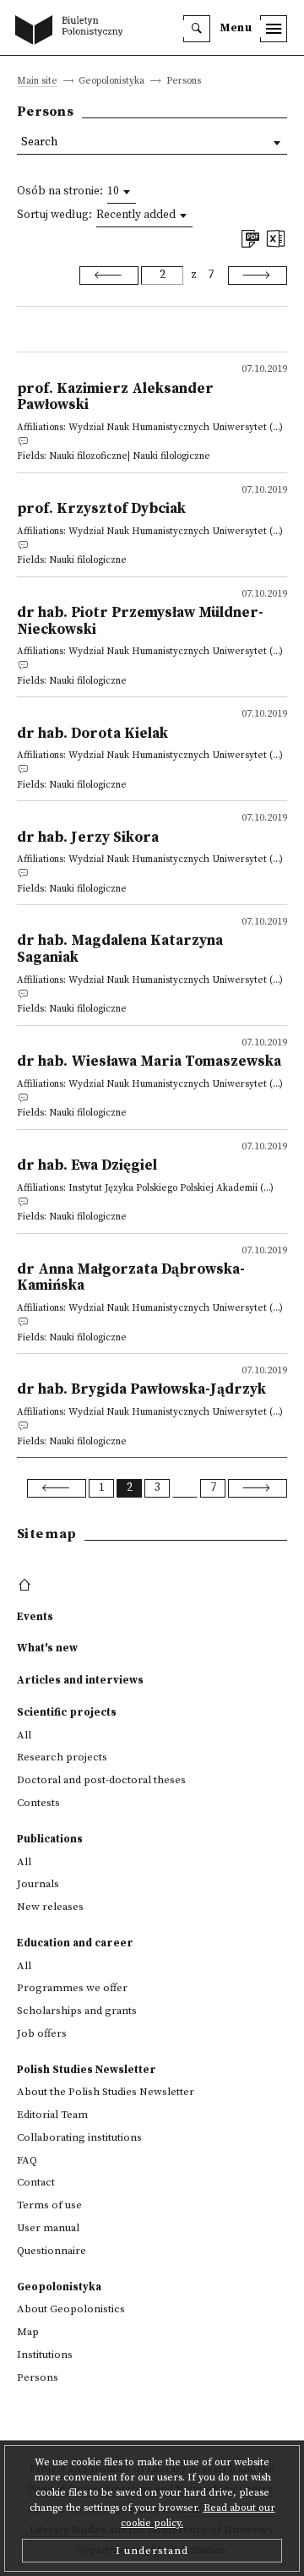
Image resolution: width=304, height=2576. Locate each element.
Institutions (45, 2355)
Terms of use (49, 2205)
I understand (152, 2551)
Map (28, 2332)
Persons (38, 2377)
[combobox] (122, 192)
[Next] (258, 276)
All (24, 1735)
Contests (38, 1803)
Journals (38, 1884)
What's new (47, 1648)
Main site (37, 82)
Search (39, 142)
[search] (197, 29)
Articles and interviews (80, 1680)
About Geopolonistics (71, 2309)
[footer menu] (27, 1585)
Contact (36, 2182)
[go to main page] (73, 31)
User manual (48, 2228)
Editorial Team (52, 2115)
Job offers (42, 2033)
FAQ (27, 2160)
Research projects (62, 1757)
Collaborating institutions (79, 2137)
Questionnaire (52, 2251)
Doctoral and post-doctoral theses (101, 1780)
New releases (50, 1907)
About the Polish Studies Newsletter (106, 2092)
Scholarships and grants (77, 2011)
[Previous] (109, 276)
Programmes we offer (72, 1988)
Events (35, 1617)
